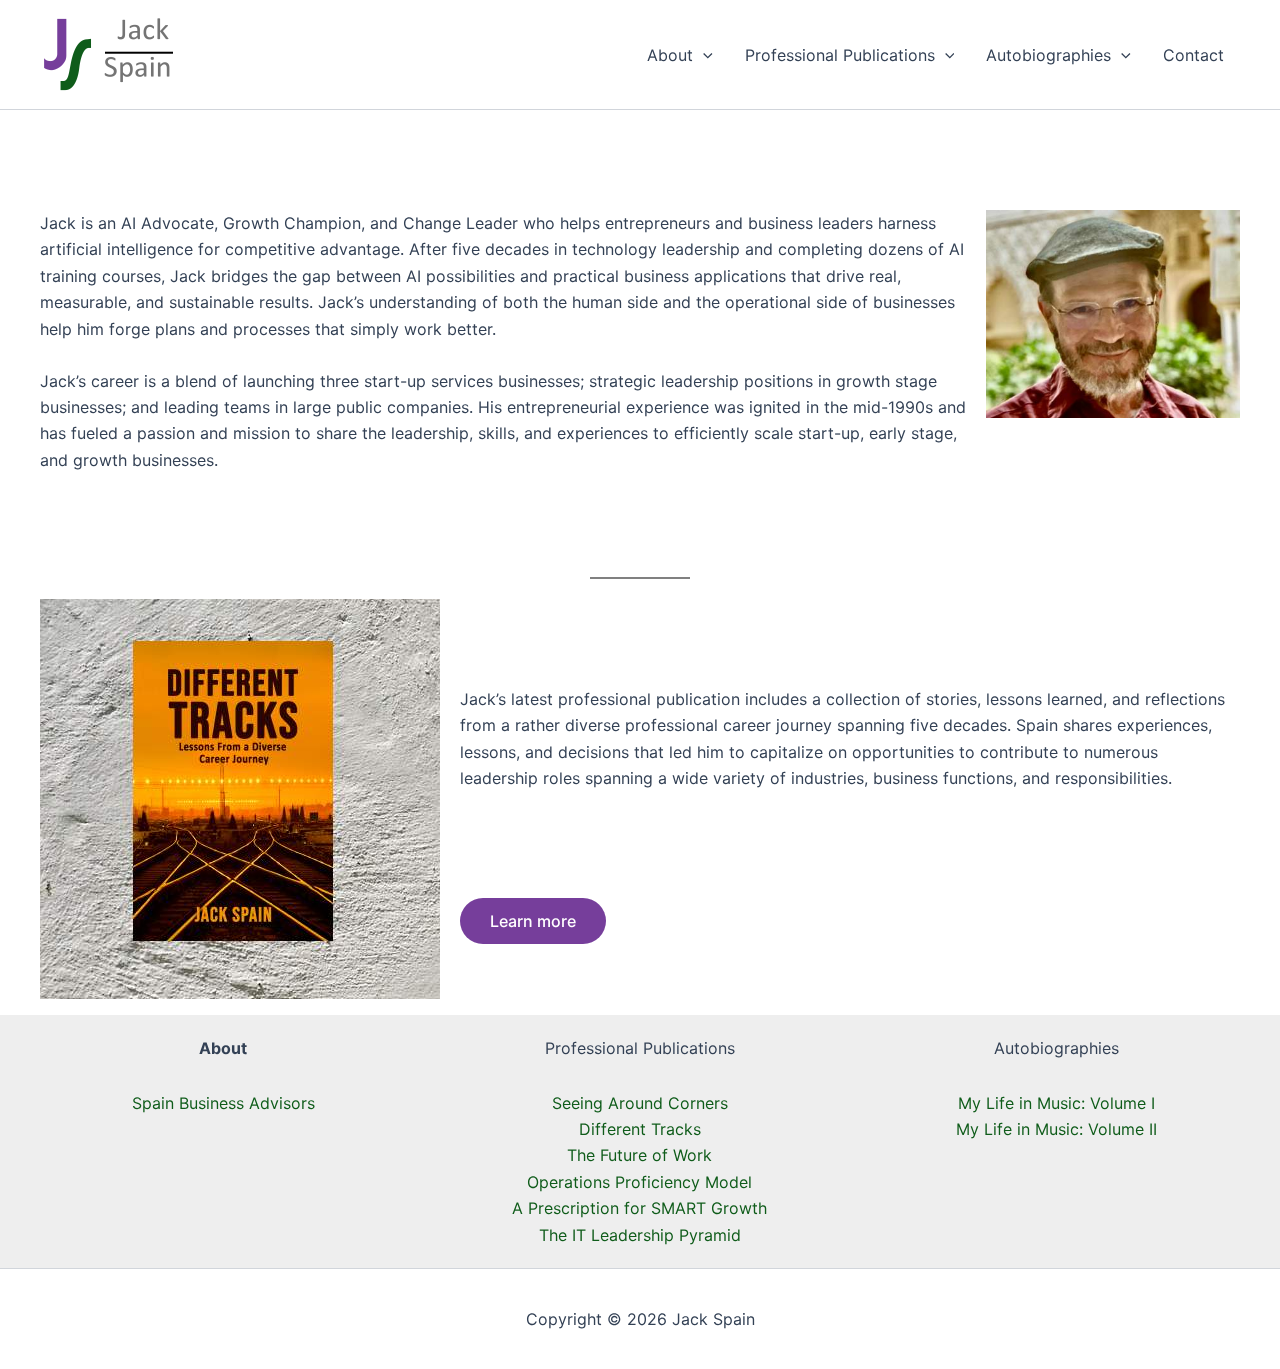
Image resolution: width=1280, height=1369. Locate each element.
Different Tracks (640, 1129)
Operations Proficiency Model (639, 1182)
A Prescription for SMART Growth (639, 1208)
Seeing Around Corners (640, 1103)
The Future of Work (639, 1155)
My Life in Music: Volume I (1056, 1103)
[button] (703, 55)
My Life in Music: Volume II (1056, 1129)
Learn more (533, 921)
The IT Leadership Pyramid (640, 1235)
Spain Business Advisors (223, 1103)
